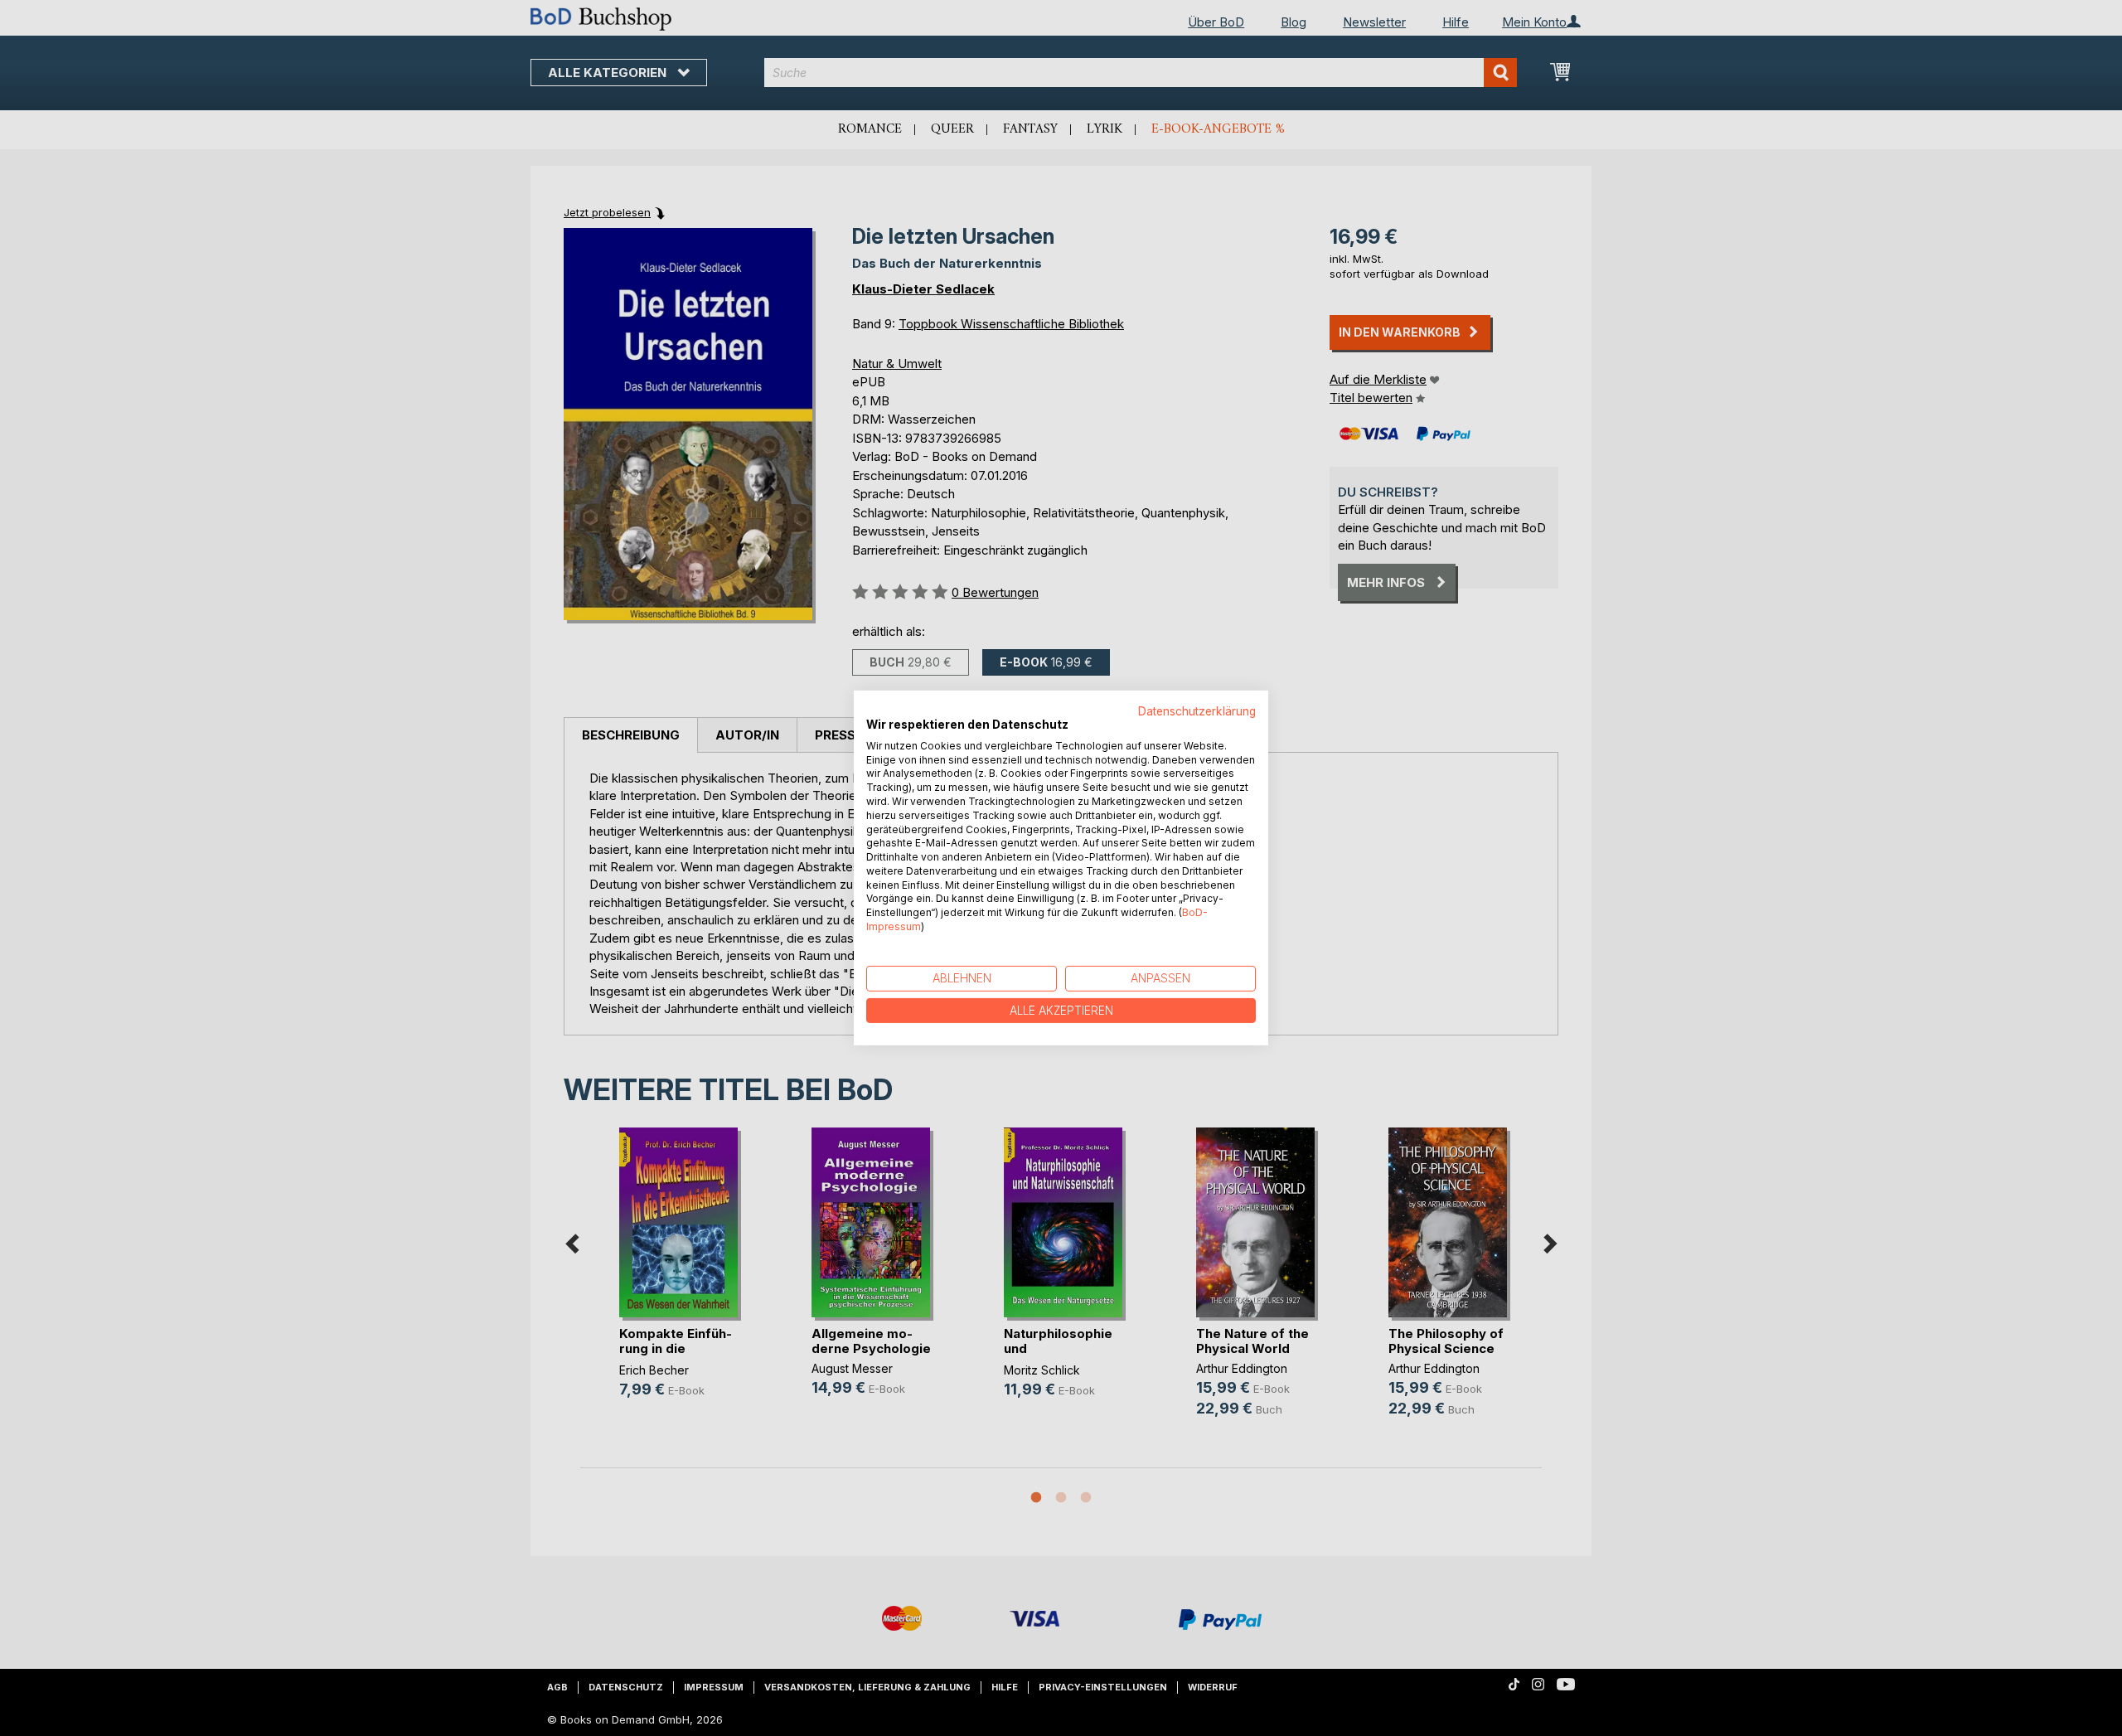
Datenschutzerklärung (1197, 711)
